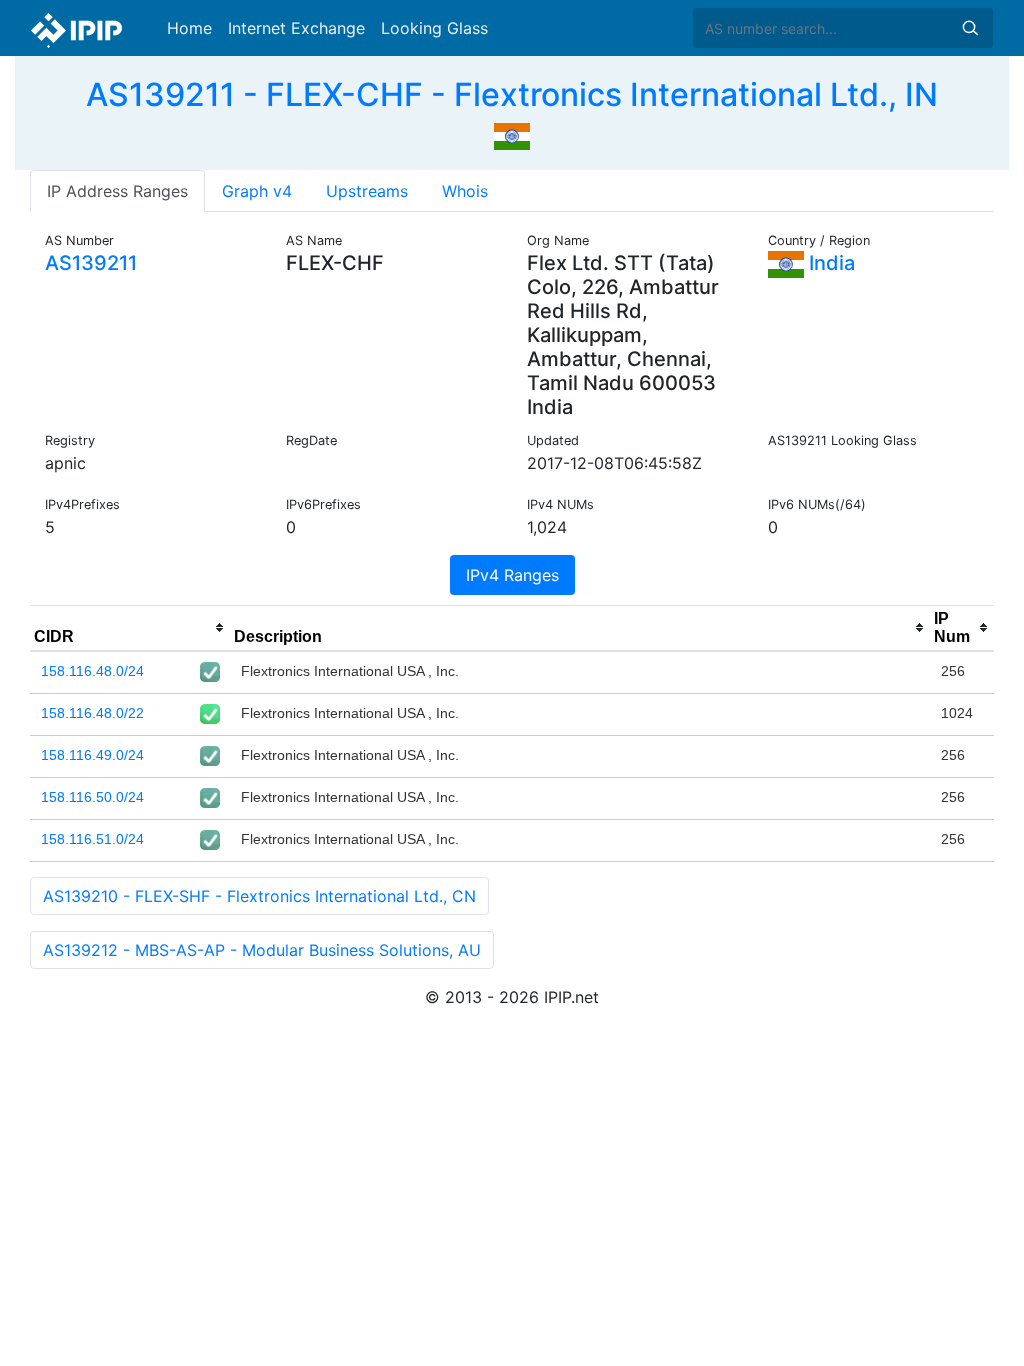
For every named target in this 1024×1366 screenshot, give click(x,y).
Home (189, 28)
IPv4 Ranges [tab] (512, 575)
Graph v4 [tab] (257, 191)
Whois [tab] (465, 191)
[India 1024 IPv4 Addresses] (512, 134)
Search (970, 28)
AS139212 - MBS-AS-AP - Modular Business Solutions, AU (262, 950)
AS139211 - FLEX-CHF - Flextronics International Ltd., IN (512, 94)
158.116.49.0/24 (92, 755)
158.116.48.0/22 (92, 713)
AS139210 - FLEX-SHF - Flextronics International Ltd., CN (259, 896)
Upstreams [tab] (367, 191)
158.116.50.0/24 (92, 797)
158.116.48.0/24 (92, 671)
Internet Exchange (296, 28)
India (829, 263)
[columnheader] (130, 628)
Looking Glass (434, 28)
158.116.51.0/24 (92, 839)
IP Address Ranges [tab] (117, 191)
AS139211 (91, 263)
